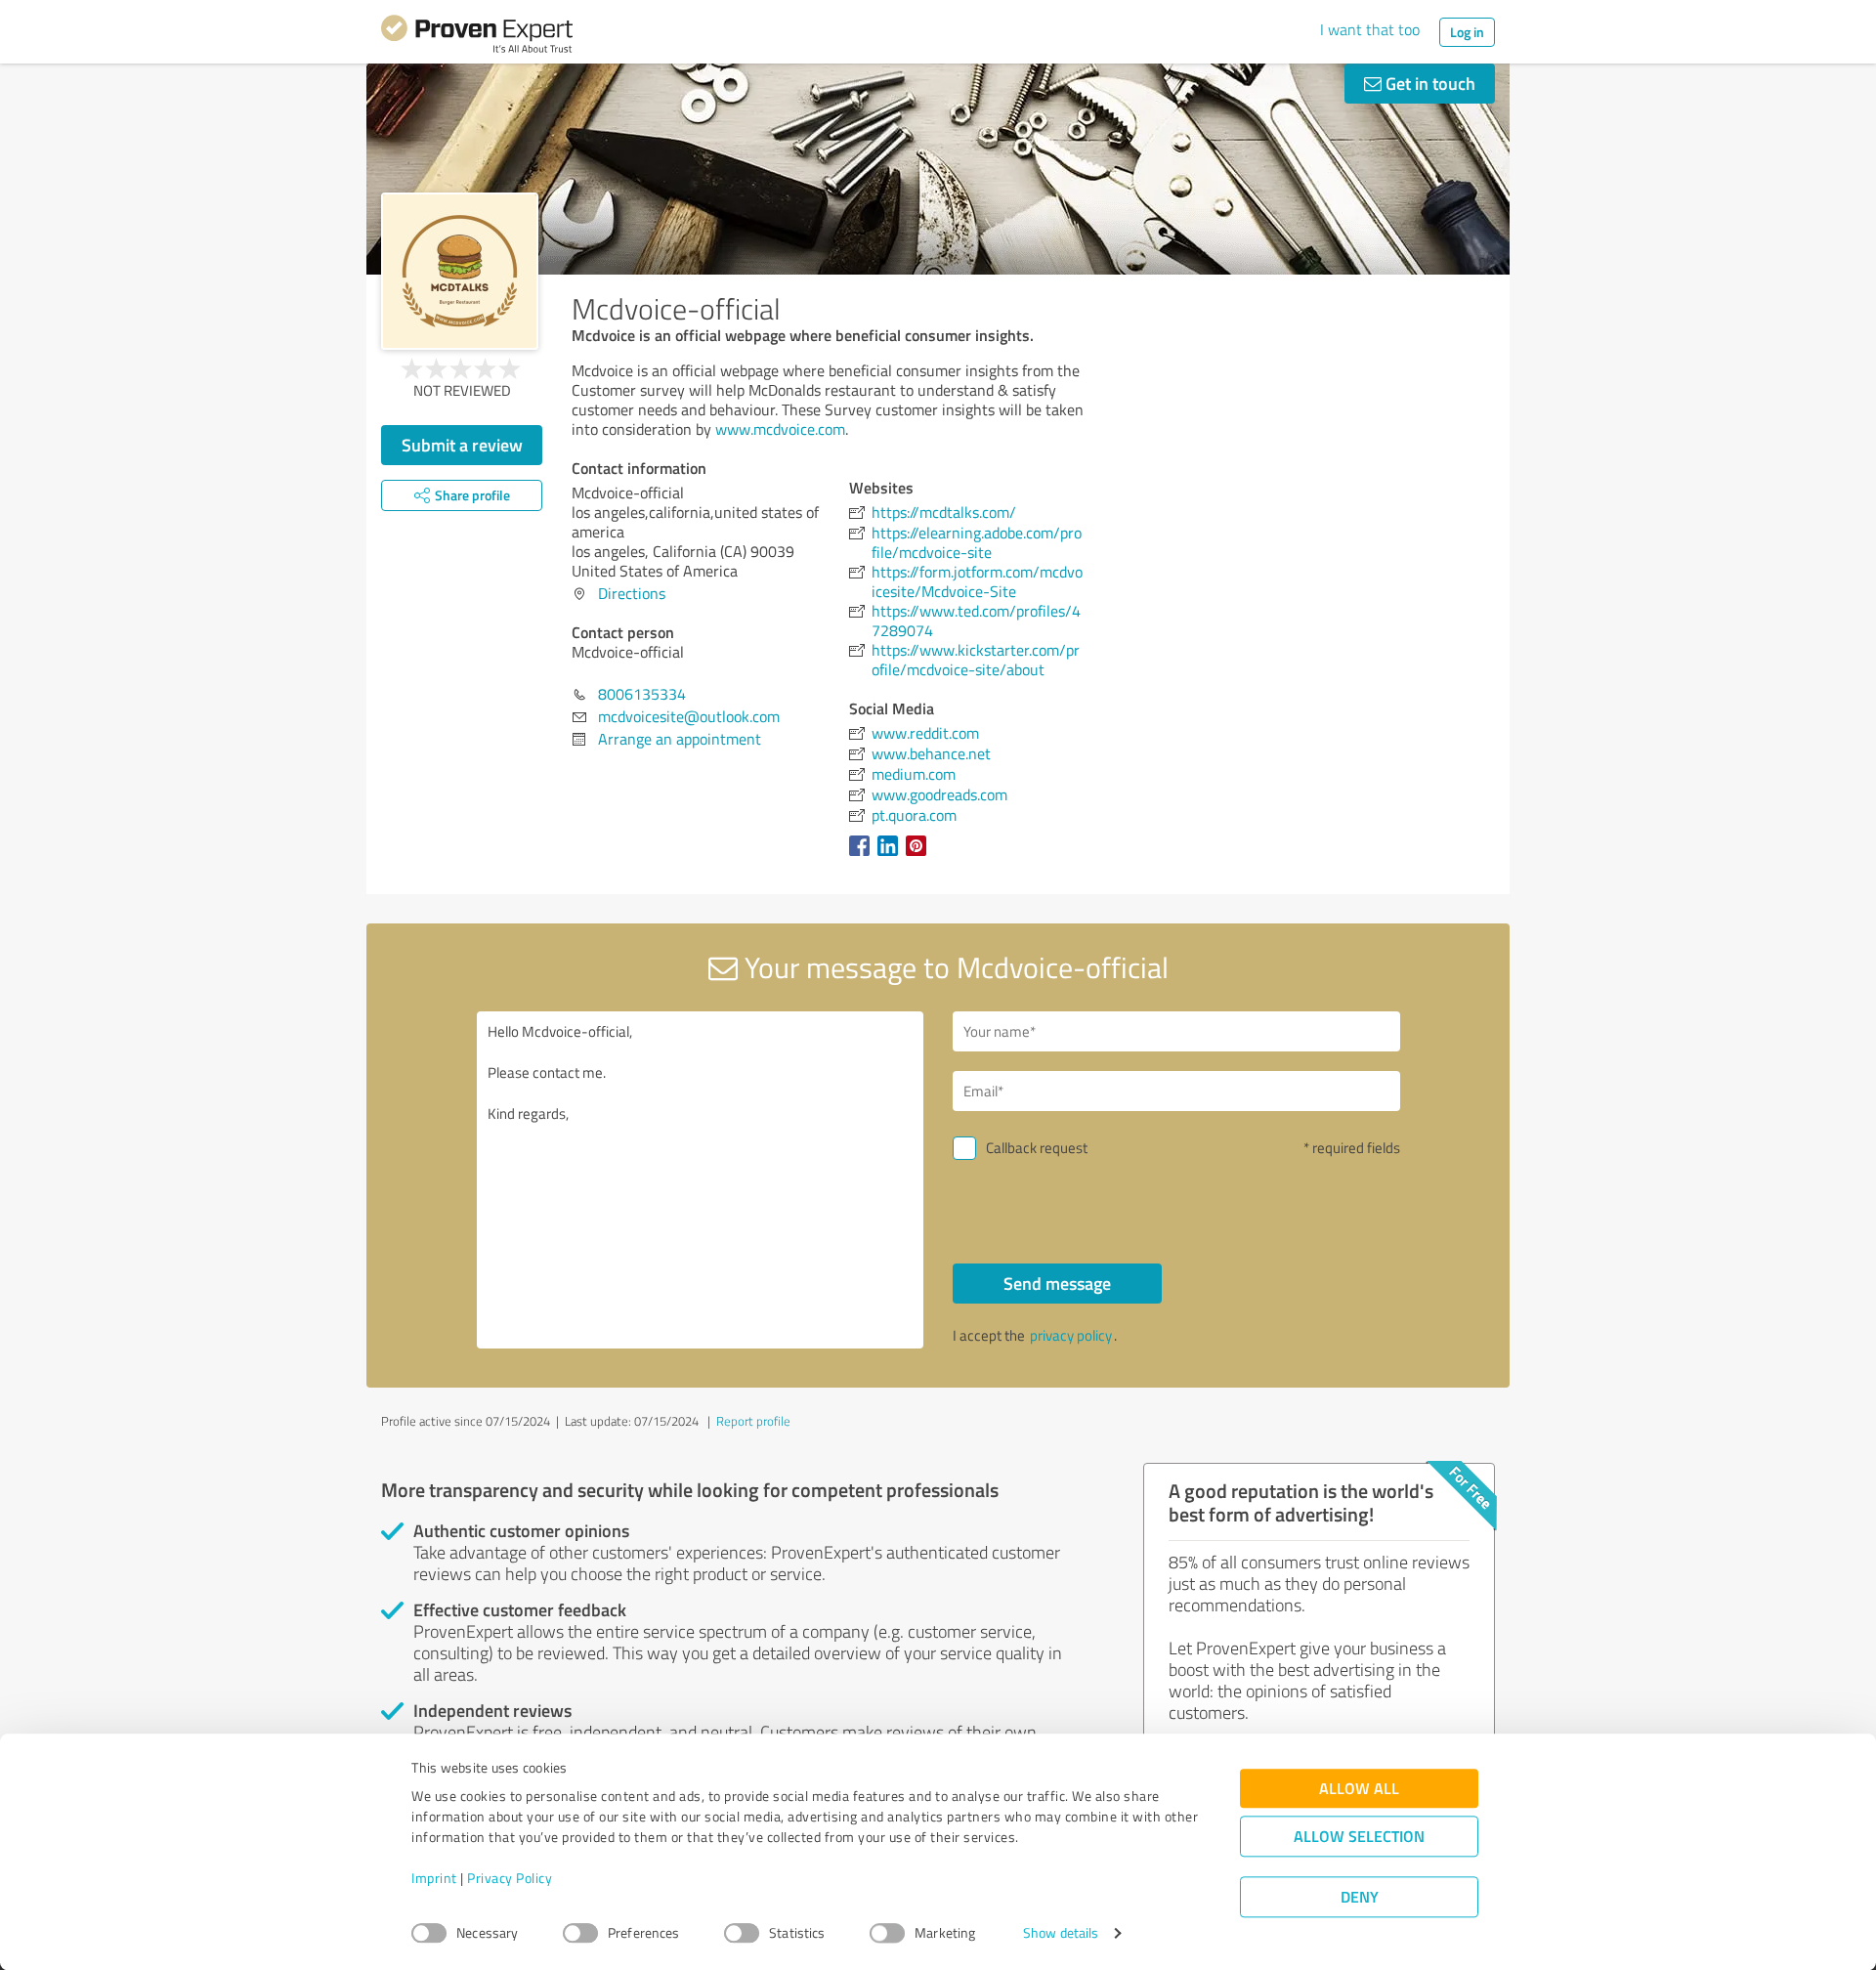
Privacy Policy (510, 1879)
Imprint (434, 1879)
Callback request (1037, 1148)
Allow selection (1359, 1837)
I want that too (1370, 29)
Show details (1061, 1933)
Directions (632, 593)
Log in (1467, 32)
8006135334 (642, 694)
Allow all (1359, 1789)
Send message (1057, 1283)
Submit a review (462, 445)
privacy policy (1071, 1335)
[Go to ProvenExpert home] (477, 37)
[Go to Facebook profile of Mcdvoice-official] (863, 855)
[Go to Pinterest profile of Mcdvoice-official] (920, 855)
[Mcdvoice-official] (460, 271)
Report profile (753, 1421)
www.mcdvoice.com (780, 429)
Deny (1360, 1897)
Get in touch (1428, 83)
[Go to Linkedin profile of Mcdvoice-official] (892, 855)
